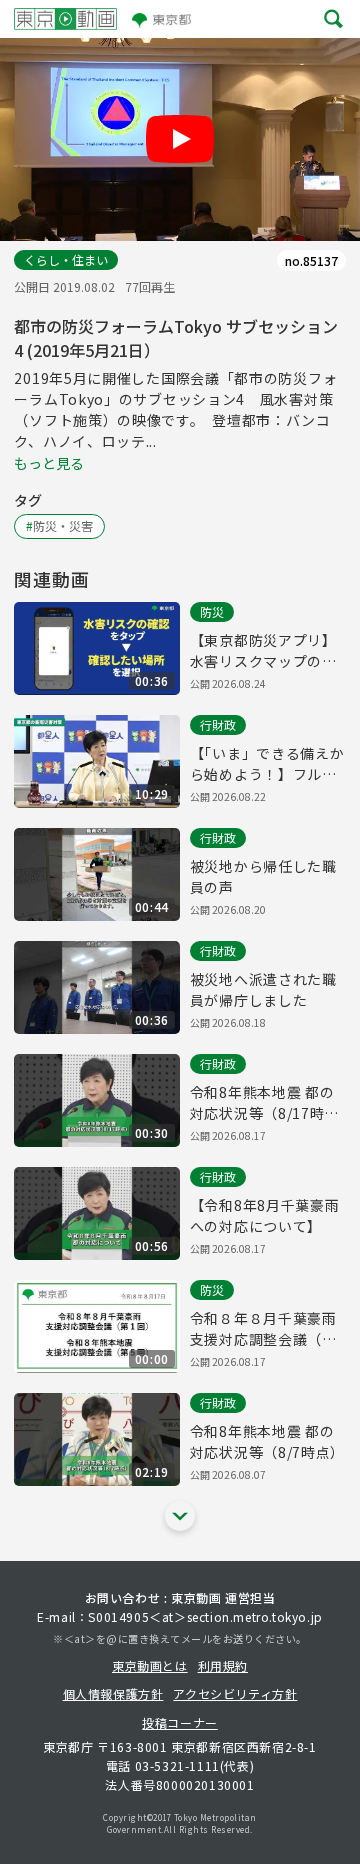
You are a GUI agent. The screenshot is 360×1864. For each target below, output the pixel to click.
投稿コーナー (180, 1722)
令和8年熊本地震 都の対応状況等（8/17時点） (262, 1103)
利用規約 (223, 1665)
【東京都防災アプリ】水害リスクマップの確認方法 (263, 651)
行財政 (218, 724)
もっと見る (49, 463)
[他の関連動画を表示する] (180, 1516)
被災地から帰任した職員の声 (263, 876)
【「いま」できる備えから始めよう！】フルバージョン (267, 764)
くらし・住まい (66, 259)
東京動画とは (150, 1665)
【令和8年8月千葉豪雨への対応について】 (265, 1215)
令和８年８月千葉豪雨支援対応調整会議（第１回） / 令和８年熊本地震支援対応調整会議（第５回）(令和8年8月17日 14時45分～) (267, 1329)
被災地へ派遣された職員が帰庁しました (263, 989)
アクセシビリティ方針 (235, 1693)
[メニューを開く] (333, 19)
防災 (212, 611)
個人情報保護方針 (113, 1693)
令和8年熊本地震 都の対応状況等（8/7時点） (267, 1441)
